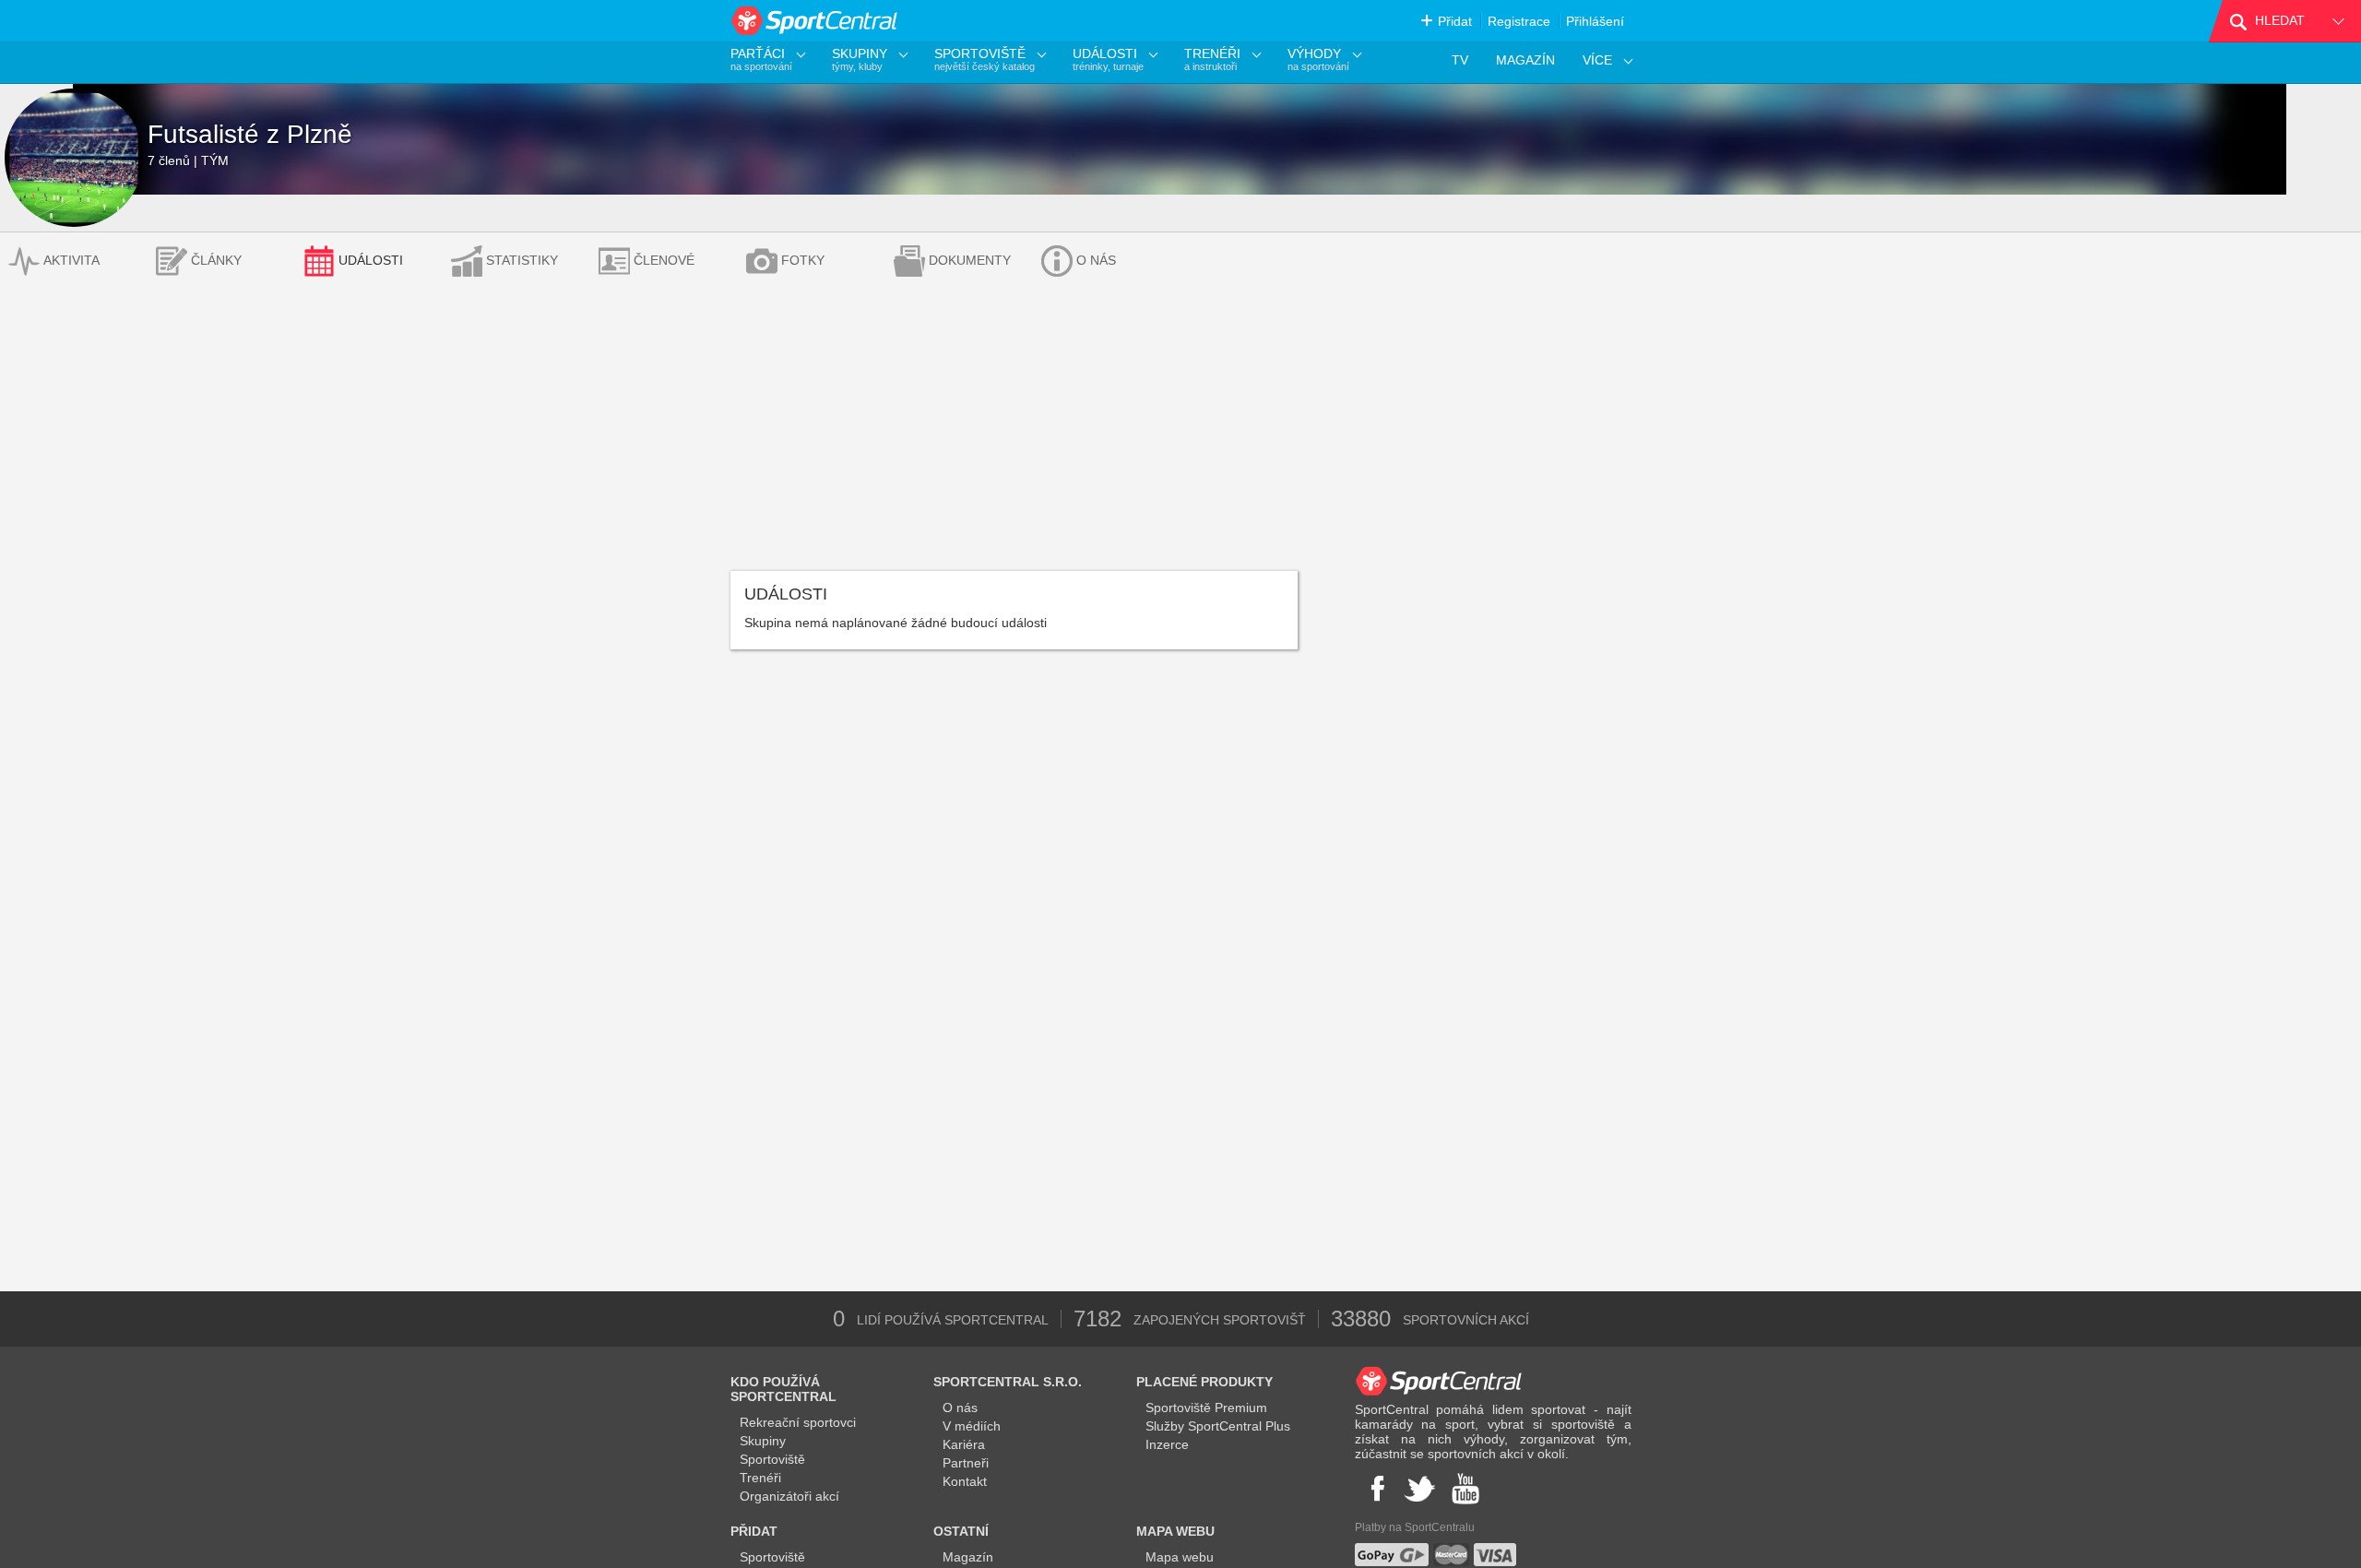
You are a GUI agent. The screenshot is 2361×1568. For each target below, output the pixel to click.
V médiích (972, 1426)
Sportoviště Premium (1206, 1408)
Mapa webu (1180, 1557)
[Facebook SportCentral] (1376, 1489)
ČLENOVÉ (664, 260)
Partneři (966, 1463)
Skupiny (763, 1441)
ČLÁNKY (216, 260)
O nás (960, 1408)
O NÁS (1096, 260)
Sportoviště (772, 1459)
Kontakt (965, 1481)
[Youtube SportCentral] (1465, 1489)
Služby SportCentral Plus (1218, 1426)
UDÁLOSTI (371, 260)
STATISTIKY (522, 260)
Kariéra (964, 1444)
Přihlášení (1595, 21)
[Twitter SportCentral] (1419, 1489)
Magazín (968, 1557)
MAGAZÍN (1525, 60)
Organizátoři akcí (789, 1496)
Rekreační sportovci (798, 1422)
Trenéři (760, 1478)
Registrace (1519, 21)
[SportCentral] (816, 21)
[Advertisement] (1180, 433)
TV (1460, 60)
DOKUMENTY (970, 260)
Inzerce (1167, 1444)
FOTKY (803, 260)
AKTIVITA (71, 260)
